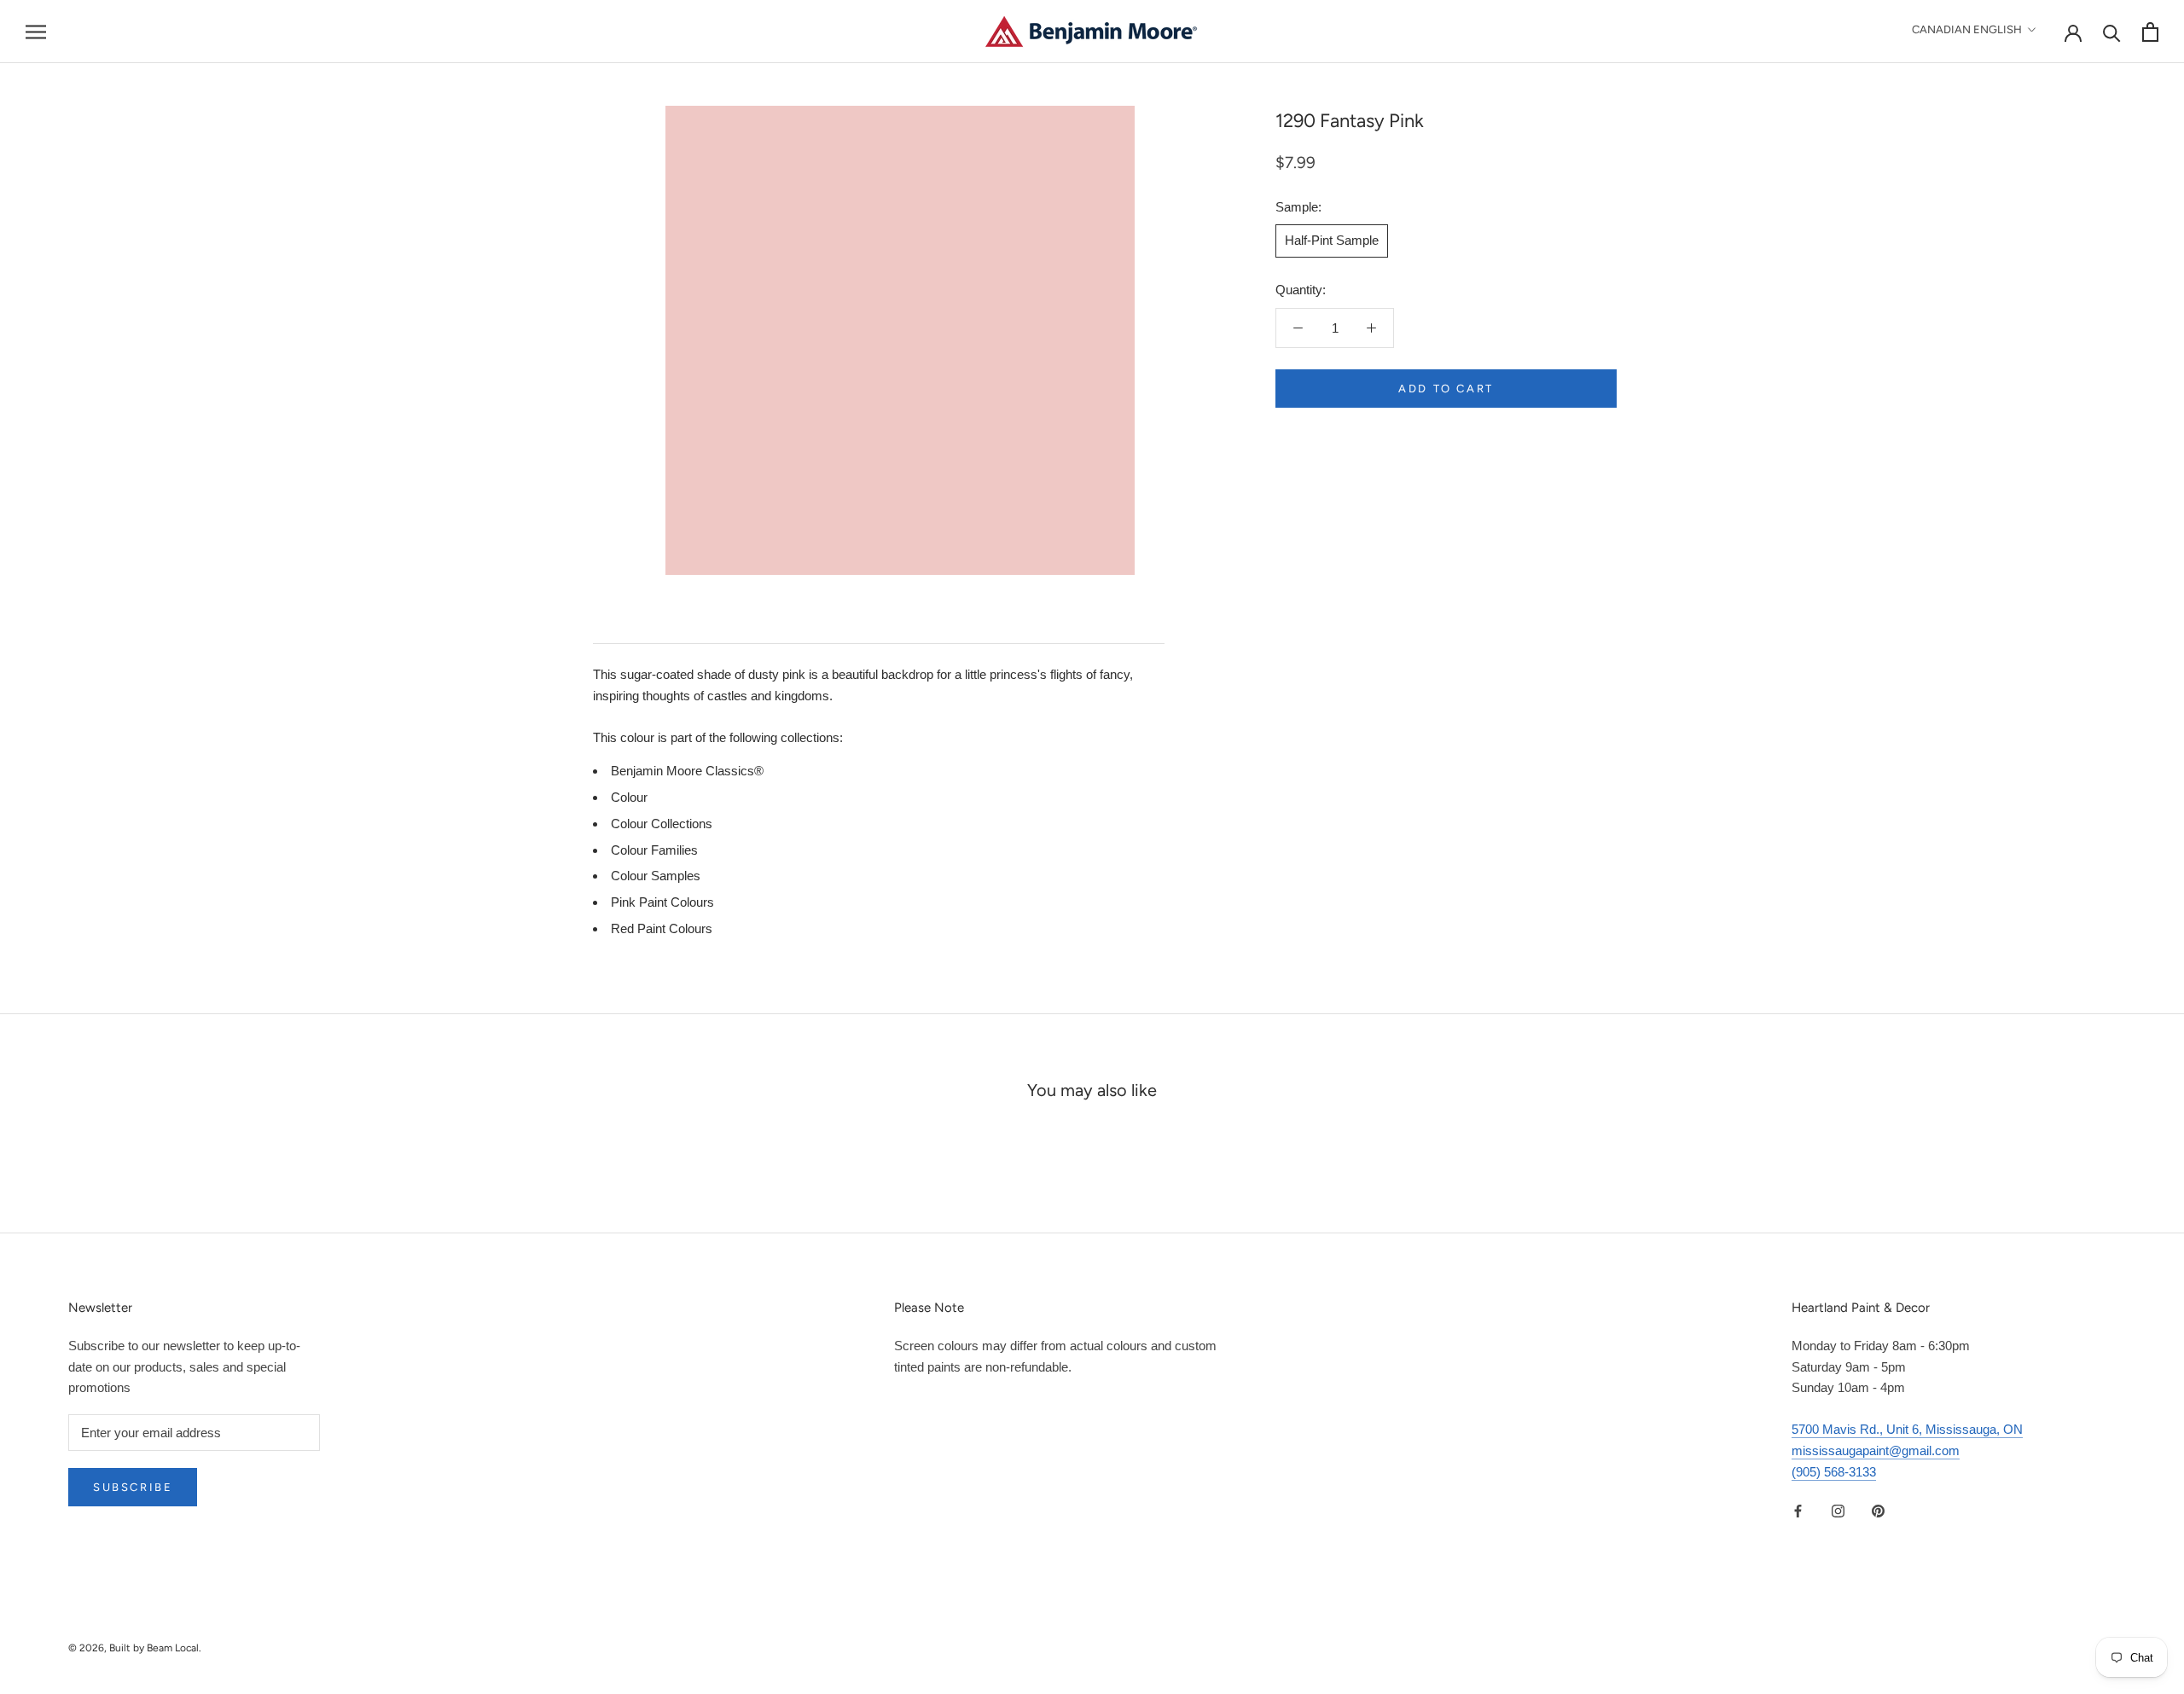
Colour (629, 797)
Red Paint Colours (662, 928)
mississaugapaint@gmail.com (1876, 1450)
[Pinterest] (1878, 1510)
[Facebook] (1798, 1510)
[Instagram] (1838, 1510)
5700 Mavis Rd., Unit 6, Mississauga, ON (1907, 1429)
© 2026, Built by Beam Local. (135, 1648)
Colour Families (654, 850)
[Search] (2112, 32)
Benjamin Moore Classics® (687, 771)
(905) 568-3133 (1834, 1472)
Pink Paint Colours (662, 902)
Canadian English (1967, 29)
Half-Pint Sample (1332, 240)
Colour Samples (656, 876)
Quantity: (1301, 290)
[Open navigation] (36, 32)
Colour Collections (662, 824)
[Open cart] (2150, 32)
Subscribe (133, 1487)
